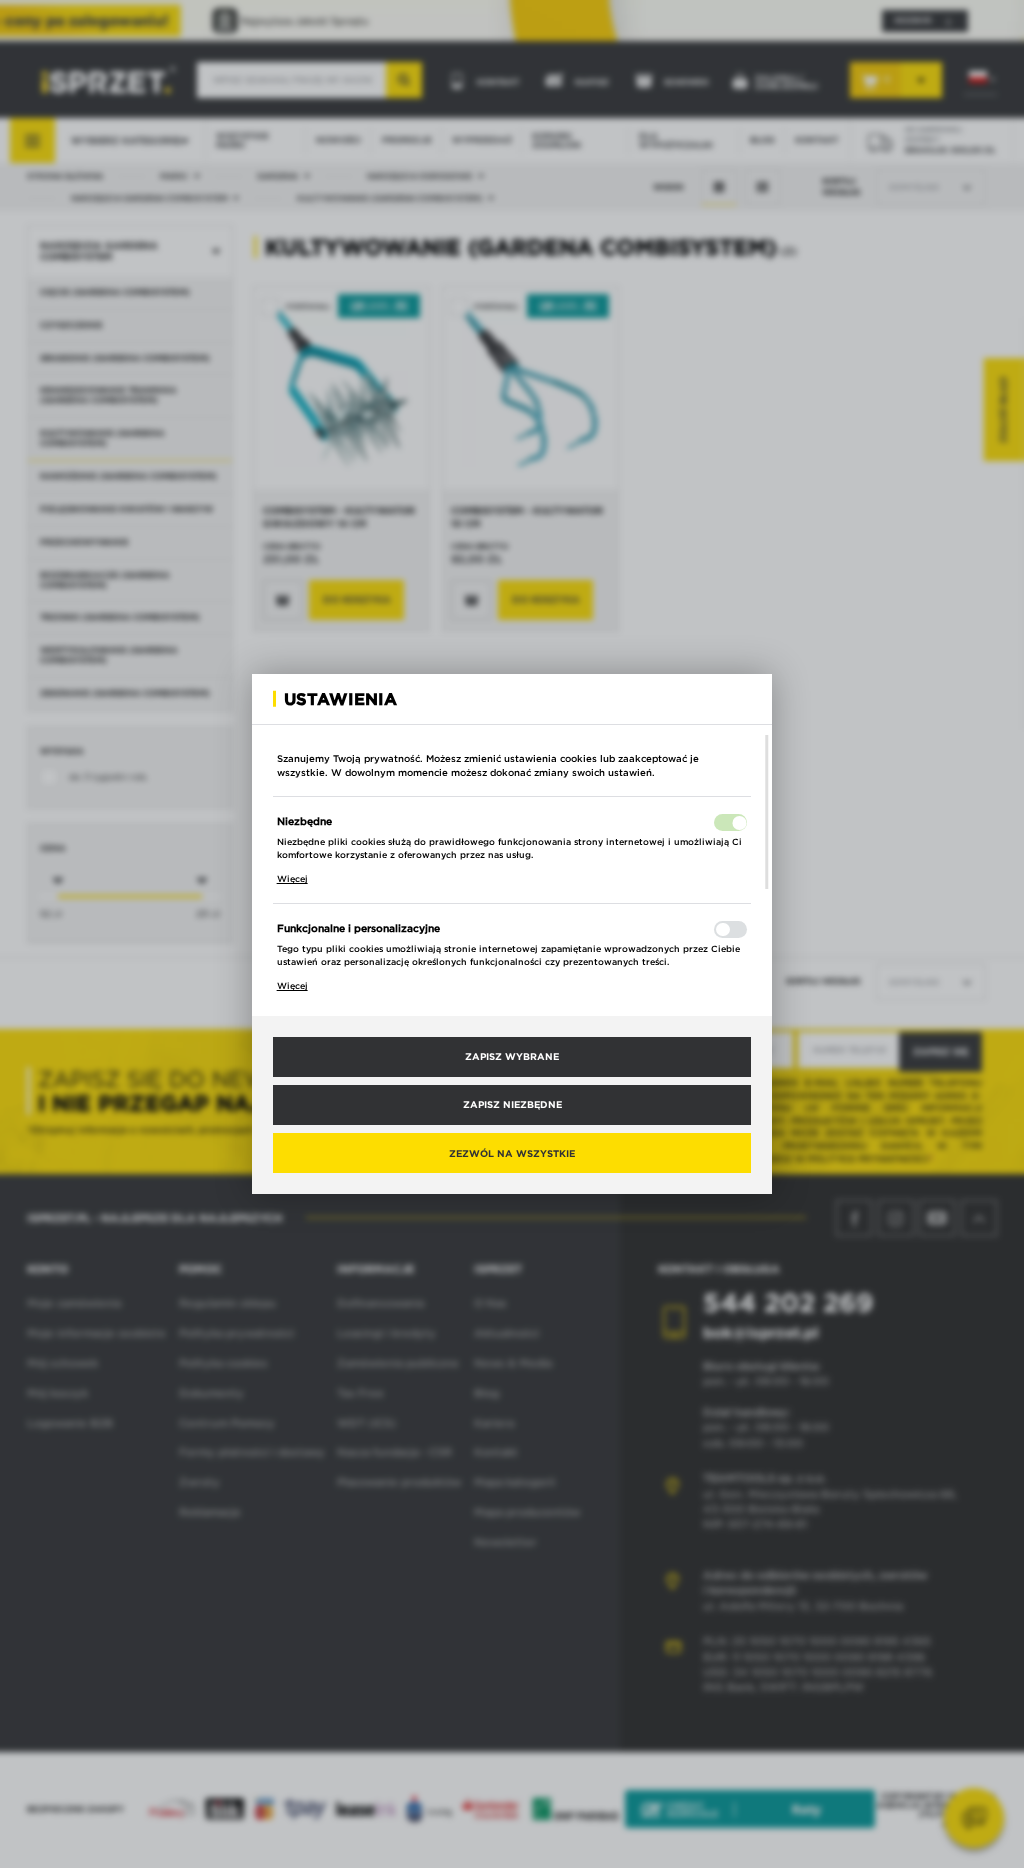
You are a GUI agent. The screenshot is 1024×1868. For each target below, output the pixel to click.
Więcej (292, 879)
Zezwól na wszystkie (512, 1153)
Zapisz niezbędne (512, 1104)
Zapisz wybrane (512, 1056)
